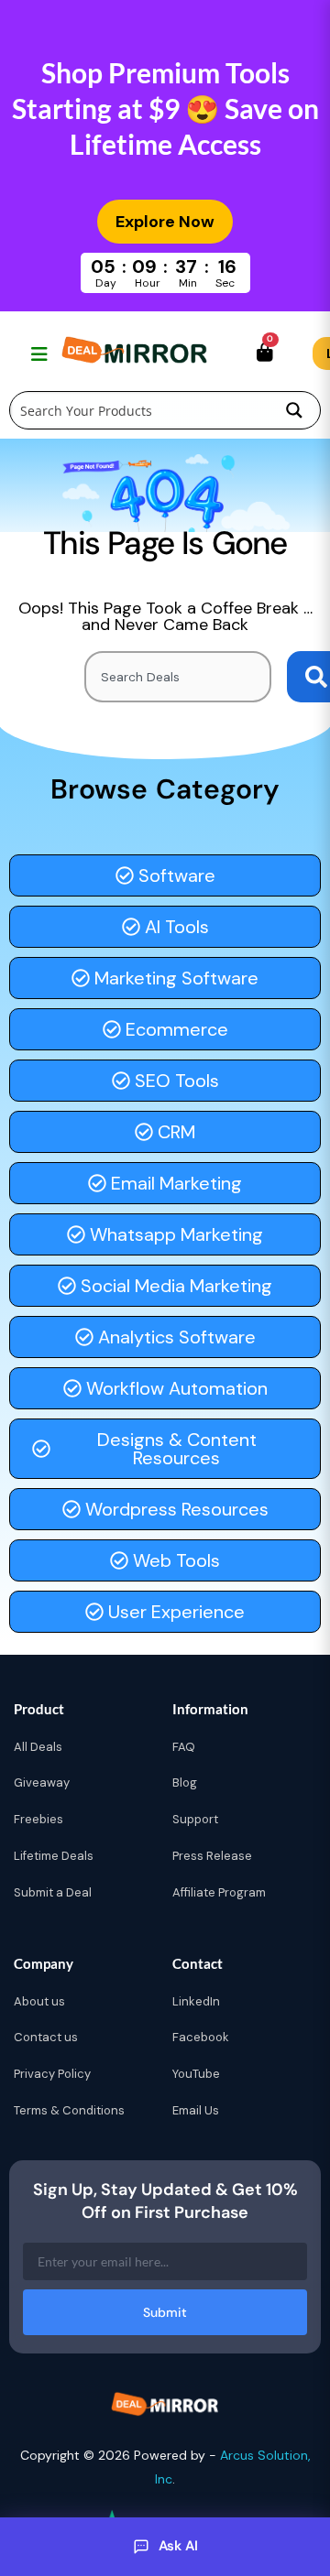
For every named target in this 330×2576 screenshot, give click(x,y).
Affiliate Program (219, 1892)
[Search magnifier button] (294, 410)
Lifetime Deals (54, 1856)
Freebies (38, 1819)
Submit (165, 2312)
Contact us (46, 2037)
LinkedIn (196, 2001)
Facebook (201, 2037)
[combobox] (178, 677)
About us (39, 2001)
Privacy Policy (52, 2074)
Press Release (212, 1856)
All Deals (38, 1747)
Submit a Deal (53, 1892)
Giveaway (42, 1783)
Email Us (196, 2110)
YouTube (196, 2074)
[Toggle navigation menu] (37, 353)
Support (195, 1819)
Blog (185, 1783)
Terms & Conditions (69, 2110)
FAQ (184, 1747)
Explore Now (165, 222)
